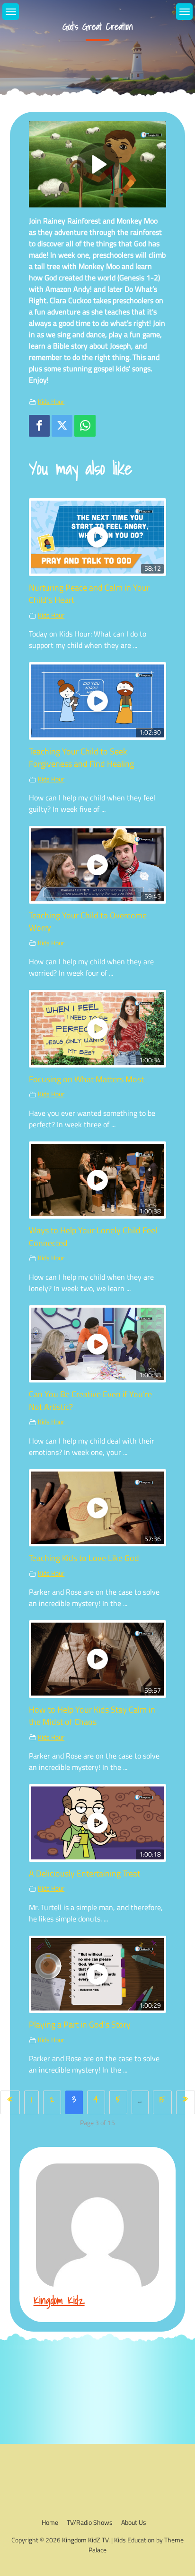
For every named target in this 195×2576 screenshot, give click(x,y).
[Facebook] (39, 426)
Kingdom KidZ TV (85, 2540)
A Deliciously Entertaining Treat (84, 1873)
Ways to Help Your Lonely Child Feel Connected (93, 1236)
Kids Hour (51, 402)
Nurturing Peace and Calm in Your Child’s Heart (89, 594)
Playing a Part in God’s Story (80, 2024)
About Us (134, 2522)
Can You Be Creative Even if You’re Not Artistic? (90, 1400)
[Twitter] (62, 426)
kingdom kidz (59, 2300)
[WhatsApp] (85, 426)
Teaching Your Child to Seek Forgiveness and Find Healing (81, 758)
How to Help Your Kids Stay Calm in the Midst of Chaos (92, 1716)
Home (50, 2522)
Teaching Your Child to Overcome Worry (88, 921)
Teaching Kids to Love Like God (84, 1558)
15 (162, 2099)
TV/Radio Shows (90, 2522)
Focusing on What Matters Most (86, 1079)
